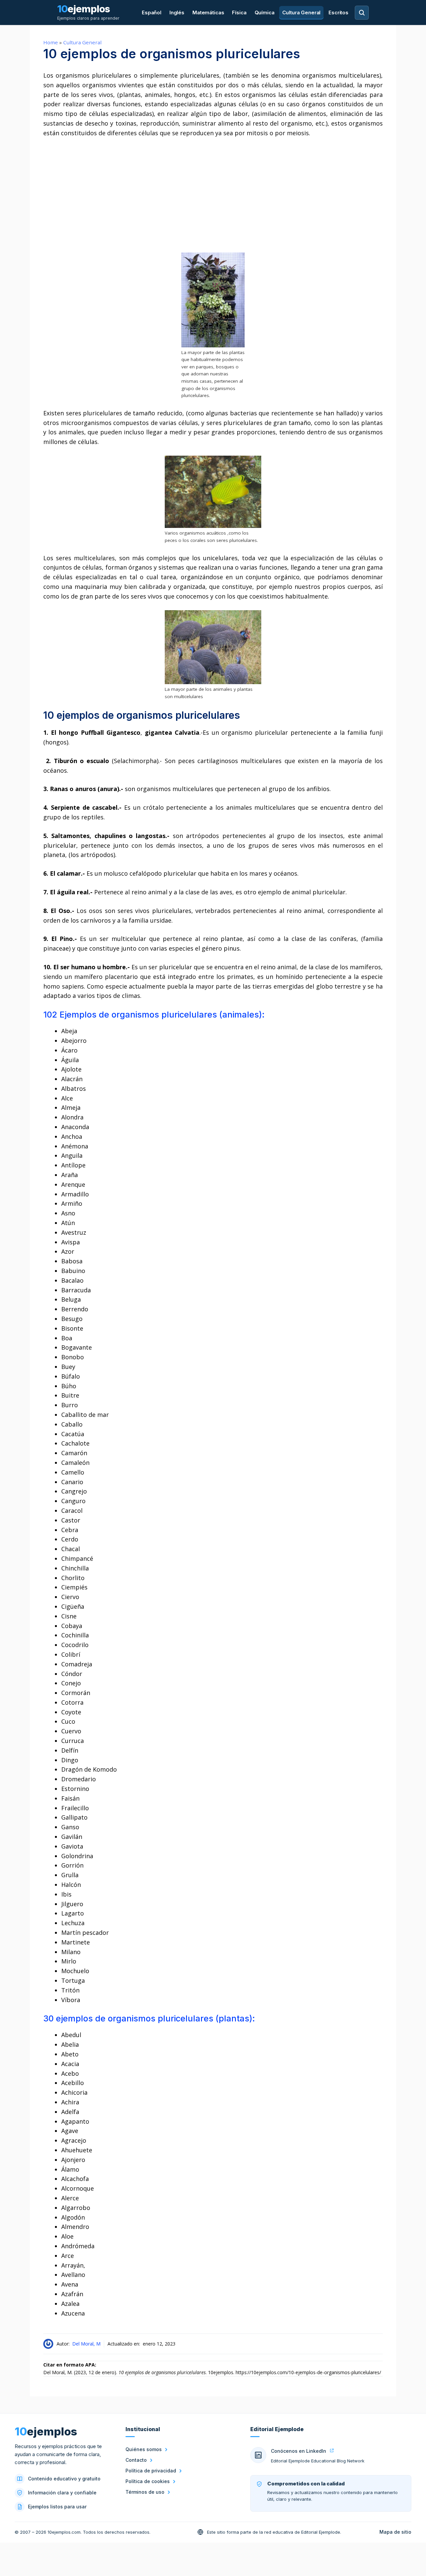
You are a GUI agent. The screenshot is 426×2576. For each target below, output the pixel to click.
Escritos (338, 12)
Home (51, 42)
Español (152, 12)
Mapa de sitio (395, 2532)
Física (239, 12)
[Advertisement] (213, 195)
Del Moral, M (86, 2344)
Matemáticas (208, 12)
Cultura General (301, 12)
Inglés (177, 12)
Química (265, 12)
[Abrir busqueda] (362, 13)
